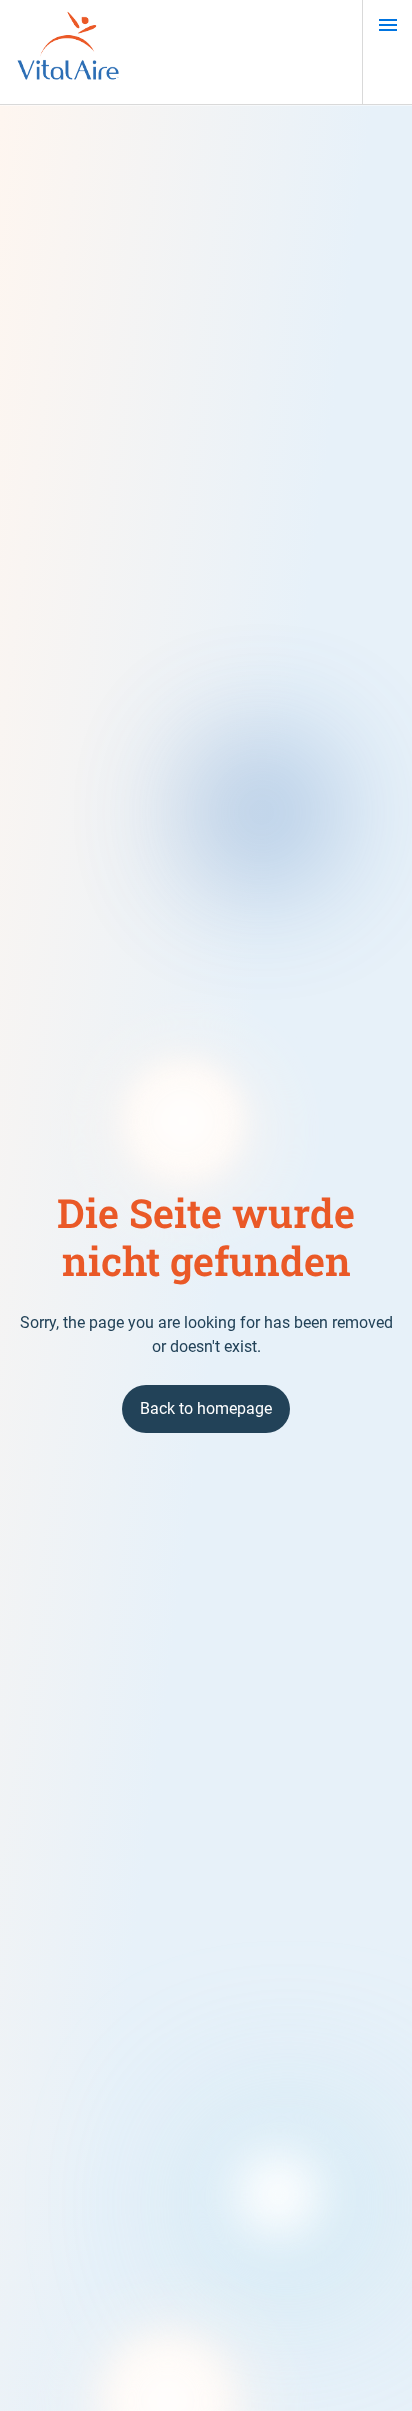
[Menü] (387, 25)
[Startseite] (68, 52)
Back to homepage (206, 1408)
